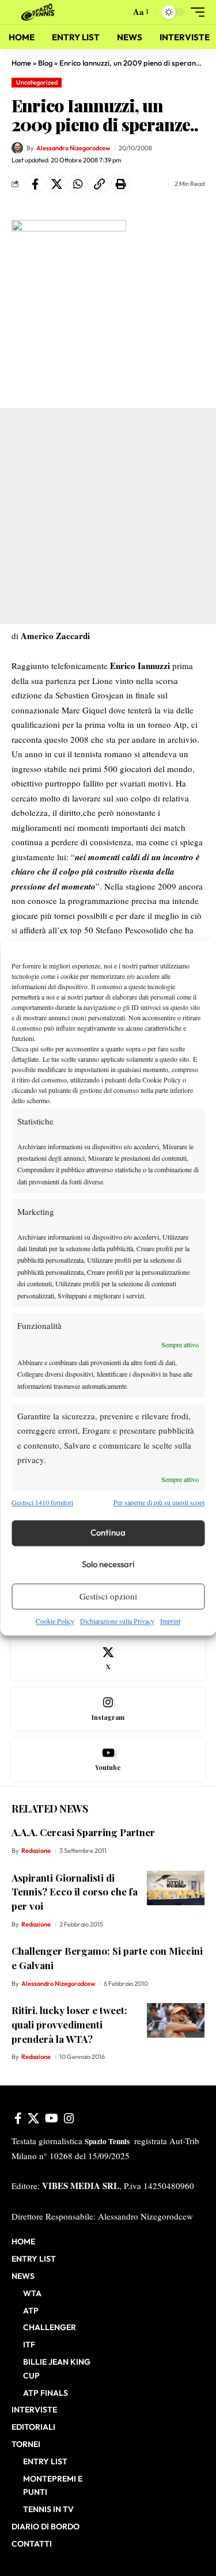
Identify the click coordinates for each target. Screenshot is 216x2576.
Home (21, 63)
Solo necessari (108, 1565)
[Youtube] (108, 1760)
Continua (108, 1533)
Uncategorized (37, 82)
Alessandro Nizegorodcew (73, 148)
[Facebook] (18, 2118)
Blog (45, 63)
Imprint (170, 1621)
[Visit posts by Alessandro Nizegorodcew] (17, 148)
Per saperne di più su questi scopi (159, 1503)
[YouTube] (52, 2118)
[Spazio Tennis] (40, 12)
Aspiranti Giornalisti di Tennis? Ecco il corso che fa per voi (75, 1892)
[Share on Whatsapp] (78, 184)
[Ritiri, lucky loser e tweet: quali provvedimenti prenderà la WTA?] (176, 2020)
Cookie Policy (55, 1621)
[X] (108, 1659)
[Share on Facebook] (35, 184)
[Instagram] (108, 1709)
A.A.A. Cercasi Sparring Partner (83, 1832)
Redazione (36, 1851)
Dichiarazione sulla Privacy (117, 1621)
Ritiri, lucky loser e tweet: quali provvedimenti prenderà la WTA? (69, 2024)
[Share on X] (56, 184)
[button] (119, 12)
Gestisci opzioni (108, 1597)
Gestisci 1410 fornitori (42, 1503)
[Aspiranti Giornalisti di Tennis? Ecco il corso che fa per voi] (176, 1888)
